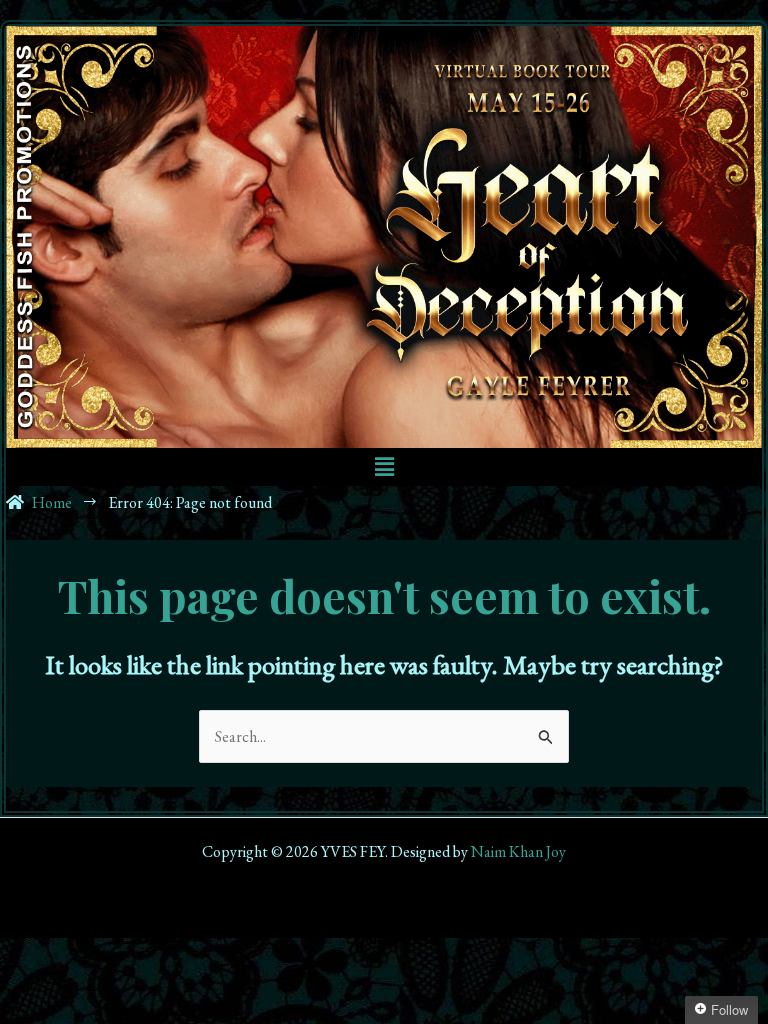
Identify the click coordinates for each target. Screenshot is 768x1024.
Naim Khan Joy (518, 851)
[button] (384, 467)
